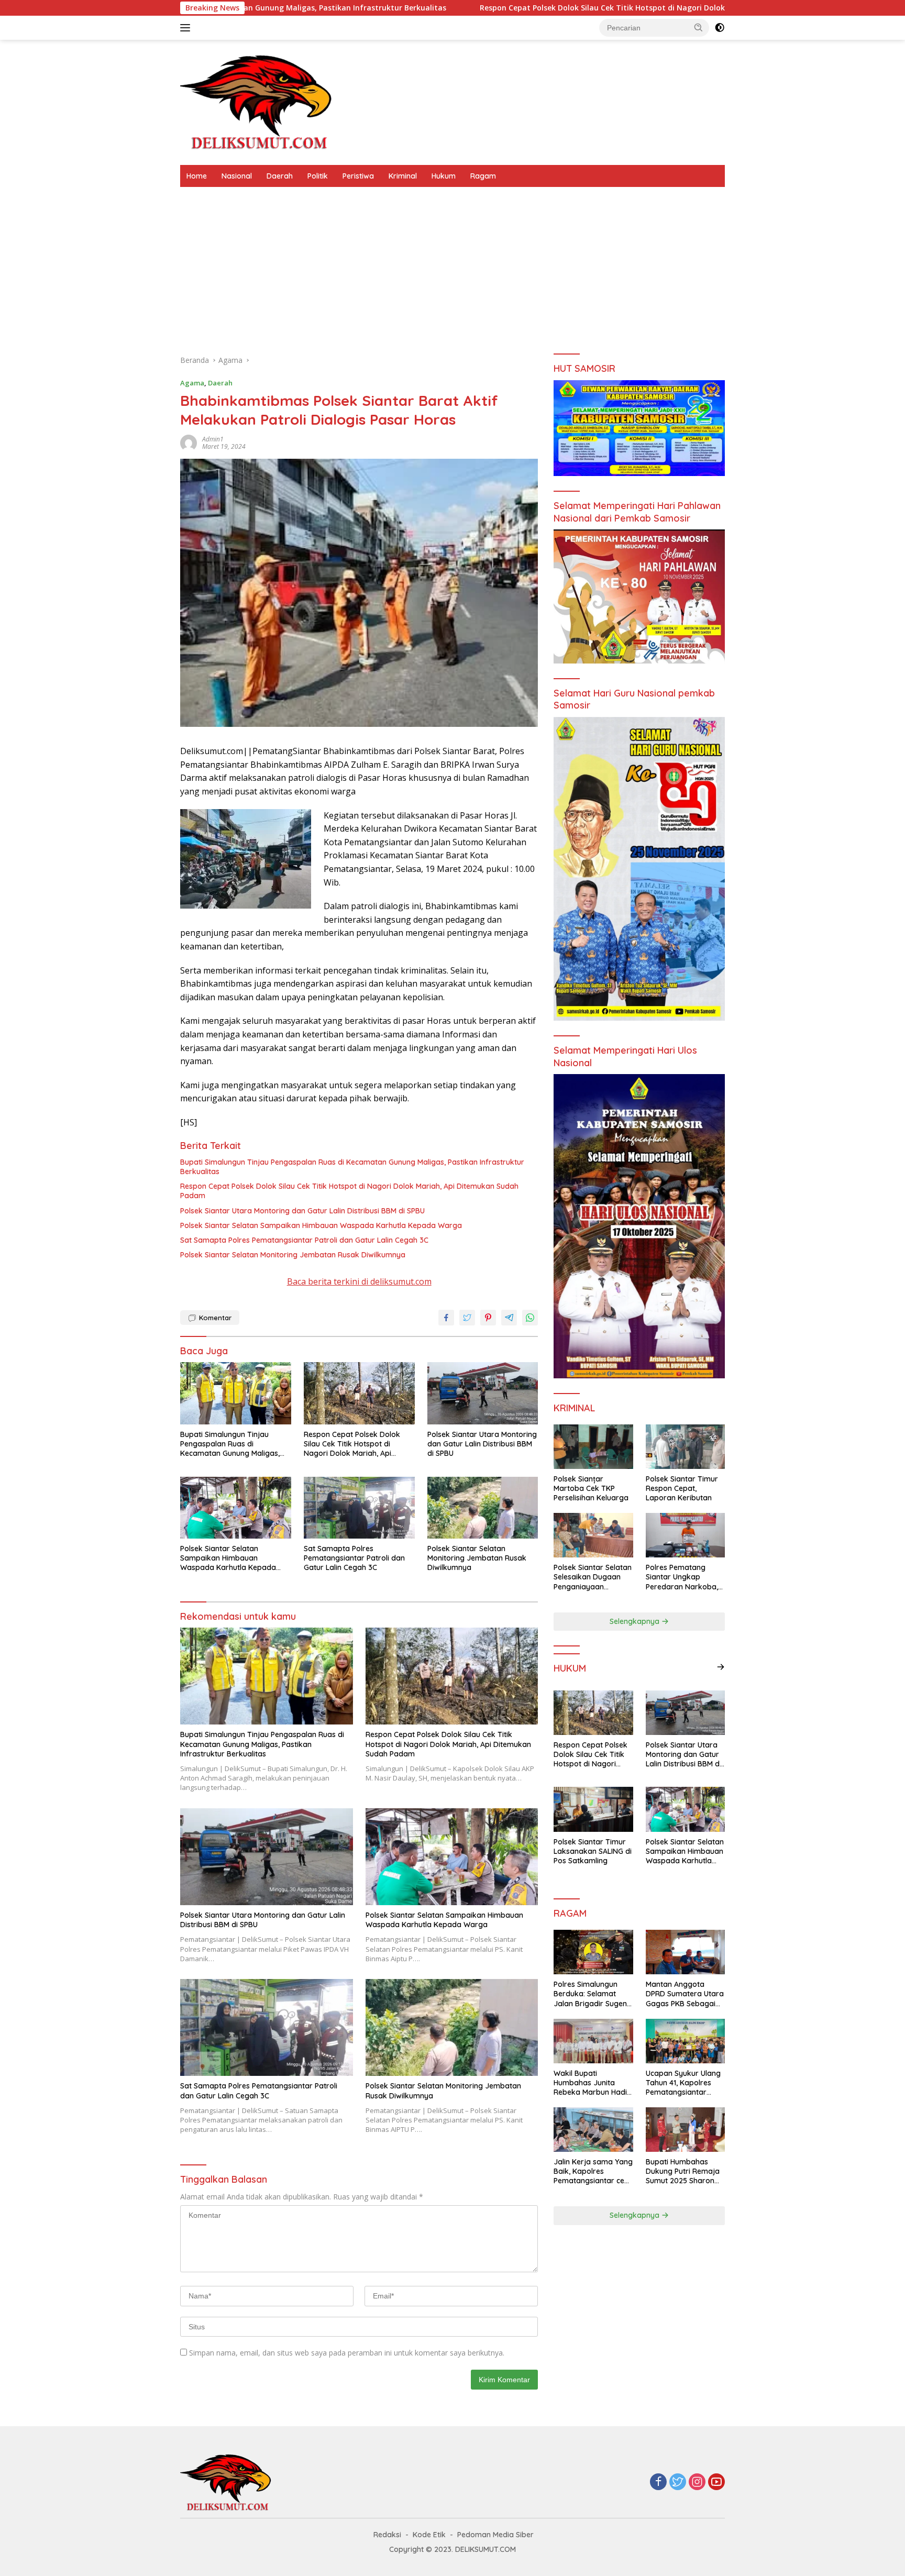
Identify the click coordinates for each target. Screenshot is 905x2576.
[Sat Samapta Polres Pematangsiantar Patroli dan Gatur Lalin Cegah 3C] (359, 1508)
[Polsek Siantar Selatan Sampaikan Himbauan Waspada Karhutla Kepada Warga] (236, 1508)
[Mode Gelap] (720, 28)
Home (197, 176)
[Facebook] (658, 2483)
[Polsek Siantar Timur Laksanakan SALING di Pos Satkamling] (593, 1809)
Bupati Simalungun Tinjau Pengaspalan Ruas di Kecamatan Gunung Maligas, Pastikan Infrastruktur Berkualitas (352, 1167)
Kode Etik (429, 2535)
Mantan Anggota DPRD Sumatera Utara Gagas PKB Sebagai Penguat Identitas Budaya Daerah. (685, 1994)
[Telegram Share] (509, 1318)
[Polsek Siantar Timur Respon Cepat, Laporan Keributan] (685, 1447)
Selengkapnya (636, 1621)
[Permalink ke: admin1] (189, 442)
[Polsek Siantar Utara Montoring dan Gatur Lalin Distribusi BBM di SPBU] (483, 1393)
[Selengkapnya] (721, 1667)
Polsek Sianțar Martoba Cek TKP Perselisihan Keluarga (591, 1488)
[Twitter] (678, 2483)
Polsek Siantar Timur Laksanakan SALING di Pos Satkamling (593, 1851)
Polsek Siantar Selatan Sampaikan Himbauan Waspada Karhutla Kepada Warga (321, 1225)
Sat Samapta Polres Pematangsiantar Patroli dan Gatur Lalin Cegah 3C (304, 1240)
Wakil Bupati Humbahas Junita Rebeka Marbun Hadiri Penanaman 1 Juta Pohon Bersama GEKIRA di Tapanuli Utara (593, 2083)
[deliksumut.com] (259, 101)
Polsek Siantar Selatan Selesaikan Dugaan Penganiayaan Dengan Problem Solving (593, 1577)
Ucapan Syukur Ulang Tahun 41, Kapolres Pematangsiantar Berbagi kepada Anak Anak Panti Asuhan (684, 2083)
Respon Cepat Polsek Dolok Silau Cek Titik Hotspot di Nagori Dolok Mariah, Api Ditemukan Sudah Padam (514, 8)
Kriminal (403, 176)
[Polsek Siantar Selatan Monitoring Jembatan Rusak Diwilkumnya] (483, 1508)
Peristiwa (358, 176)
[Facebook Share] (446, 1318)
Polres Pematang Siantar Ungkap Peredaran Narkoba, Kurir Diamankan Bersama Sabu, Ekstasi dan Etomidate (685, 1577)
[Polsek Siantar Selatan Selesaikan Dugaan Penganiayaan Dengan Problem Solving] (593, 1535)
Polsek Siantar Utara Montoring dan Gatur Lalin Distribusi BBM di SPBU (302, 1211)
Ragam (483, 176)
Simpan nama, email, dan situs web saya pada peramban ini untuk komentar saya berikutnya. (347, 2353)
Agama (192, 383)
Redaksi (387, 2535)
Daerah (280, 176)
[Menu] (187, 28)
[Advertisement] (452, 266)
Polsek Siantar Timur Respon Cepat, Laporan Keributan (682, 1488)
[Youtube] (716, 2483)
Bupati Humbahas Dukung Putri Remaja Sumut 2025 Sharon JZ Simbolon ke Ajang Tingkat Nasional (684, 2171)
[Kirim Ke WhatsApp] (530, 1318)
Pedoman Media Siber (495, 2535)
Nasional (237, 176)
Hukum (444, 176)
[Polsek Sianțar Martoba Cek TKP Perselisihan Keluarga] (593, 1447)
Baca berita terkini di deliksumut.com (359, 1281)
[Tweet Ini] (467, 1318)
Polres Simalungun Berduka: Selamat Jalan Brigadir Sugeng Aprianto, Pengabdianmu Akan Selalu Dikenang (593, 1994)
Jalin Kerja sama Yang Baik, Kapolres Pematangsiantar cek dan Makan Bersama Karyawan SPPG (593, 2171)
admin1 (213, 439)
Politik (318, 176)
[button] (699, 27)
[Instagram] (697, 2483)
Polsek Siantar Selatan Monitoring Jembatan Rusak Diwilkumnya (293, 1255)
